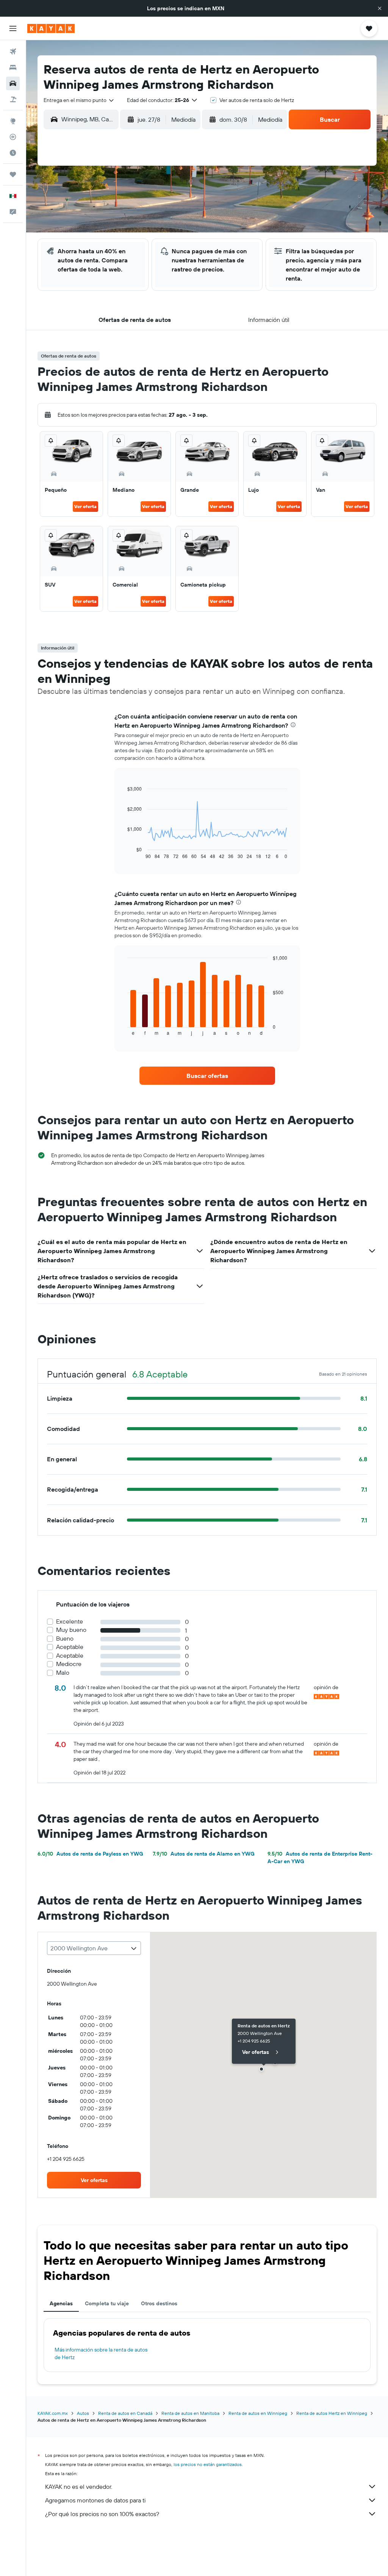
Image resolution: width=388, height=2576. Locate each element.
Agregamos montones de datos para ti (95, 2500)
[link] (207, 1076)
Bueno (65, 1639)
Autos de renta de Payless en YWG (90, 1854)
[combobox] (79, 100)
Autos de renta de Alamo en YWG (204, 1854)
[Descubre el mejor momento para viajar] (13, 153)
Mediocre (69, 1664)
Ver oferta (85, 506)
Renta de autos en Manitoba (190, 2413)
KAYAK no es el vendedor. (79, 2487)
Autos (83, 2413)
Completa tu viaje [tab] (107, 2303)
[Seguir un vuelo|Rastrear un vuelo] (13, 137)
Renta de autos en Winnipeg (258, 2413)
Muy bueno (71, 1630)
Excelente (70, 1621)
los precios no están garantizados (208, 2464)
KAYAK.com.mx (53, 2413)
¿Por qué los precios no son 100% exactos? (102, 2514)
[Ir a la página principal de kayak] (51, 28)
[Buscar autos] (13, 83)
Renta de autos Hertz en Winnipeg (332, 2413)
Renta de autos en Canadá (125, 2413)
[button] (380, 8)
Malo (63, 1673)
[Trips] (13, 174)
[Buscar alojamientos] (13, 67)
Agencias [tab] (61, 2303)
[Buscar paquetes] (13, 99)
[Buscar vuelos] (13, 52)
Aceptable (70, 1647)
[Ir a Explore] (13, 121)
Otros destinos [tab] (159, 2303)
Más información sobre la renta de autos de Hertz (101, 2353)
